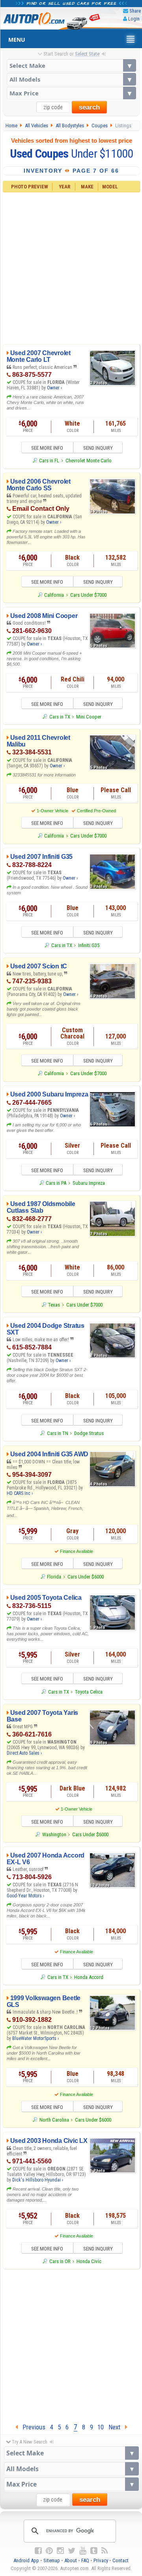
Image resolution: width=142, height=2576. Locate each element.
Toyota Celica (89, 1692)
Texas (54, 1305)
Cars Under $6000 (86, 1577)
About (71, 2560)
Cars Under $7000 (88, 595)
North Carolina (54, 2120)
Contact (121, 2560)
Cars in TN (57, 1433)
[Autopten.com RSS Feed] (105, 2551)
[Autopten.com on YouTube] (83, 2551)
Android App (26, 2560)
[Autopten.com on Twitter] (72, 2551)
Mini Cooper (89, 717)
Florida (54, 1577)
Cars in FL (49, 461)
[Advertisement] (71, 267)
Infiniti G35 (89, 945)
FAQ (85, 2560)
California (54, 595)
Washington (54, 1834)
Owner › (54, 388)
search (89, 107)
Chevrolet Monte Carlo (89, 461)
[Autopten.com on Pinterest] (49, 2551)
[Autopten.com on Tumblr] (94, 2551)
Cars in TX (60, 717)
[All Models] (71, 79)
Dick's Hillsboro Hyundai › (38, 2180)
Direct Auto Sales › (24, 1753)
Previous (32, 2427)
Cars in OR (60, 2261)
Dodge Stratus (89, 1433)
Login (134, 19)
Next (117, 2427)
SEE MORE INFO (47, 448)
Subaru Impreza (89, 1183)
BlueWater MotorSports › (35, 2038)
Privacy (101, 2560)
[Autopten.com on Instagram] (60, 2551)
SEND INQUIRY (98, 448)
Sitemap (52, 2560)
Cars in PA (56, 1183)
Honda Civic (89, 2261)
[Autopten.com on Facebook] (38, 2551)
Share (135, 11)
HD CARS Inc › (20, 1493)
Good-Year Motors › (25, 1896)
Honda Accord (89, 1977)
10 (101, 2427)
